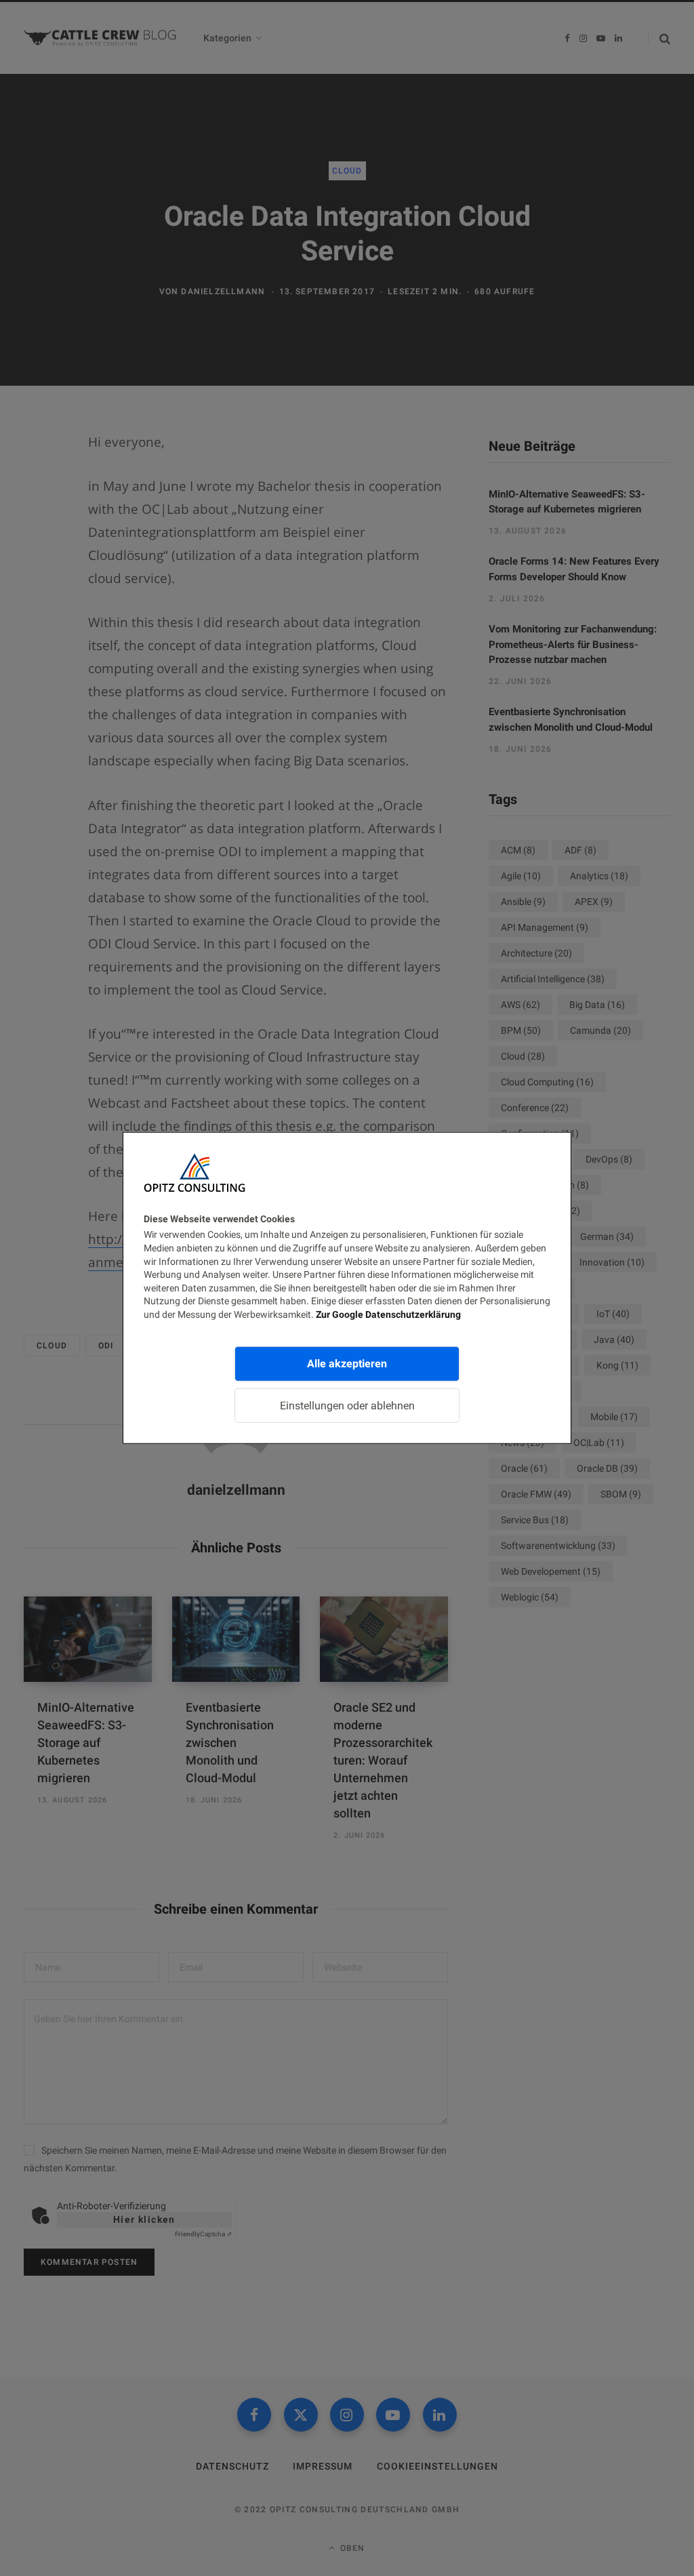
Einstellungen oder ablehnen (347, 1405)
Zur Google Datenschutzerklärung (388, 1314)
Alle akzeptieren (347, 1363)
